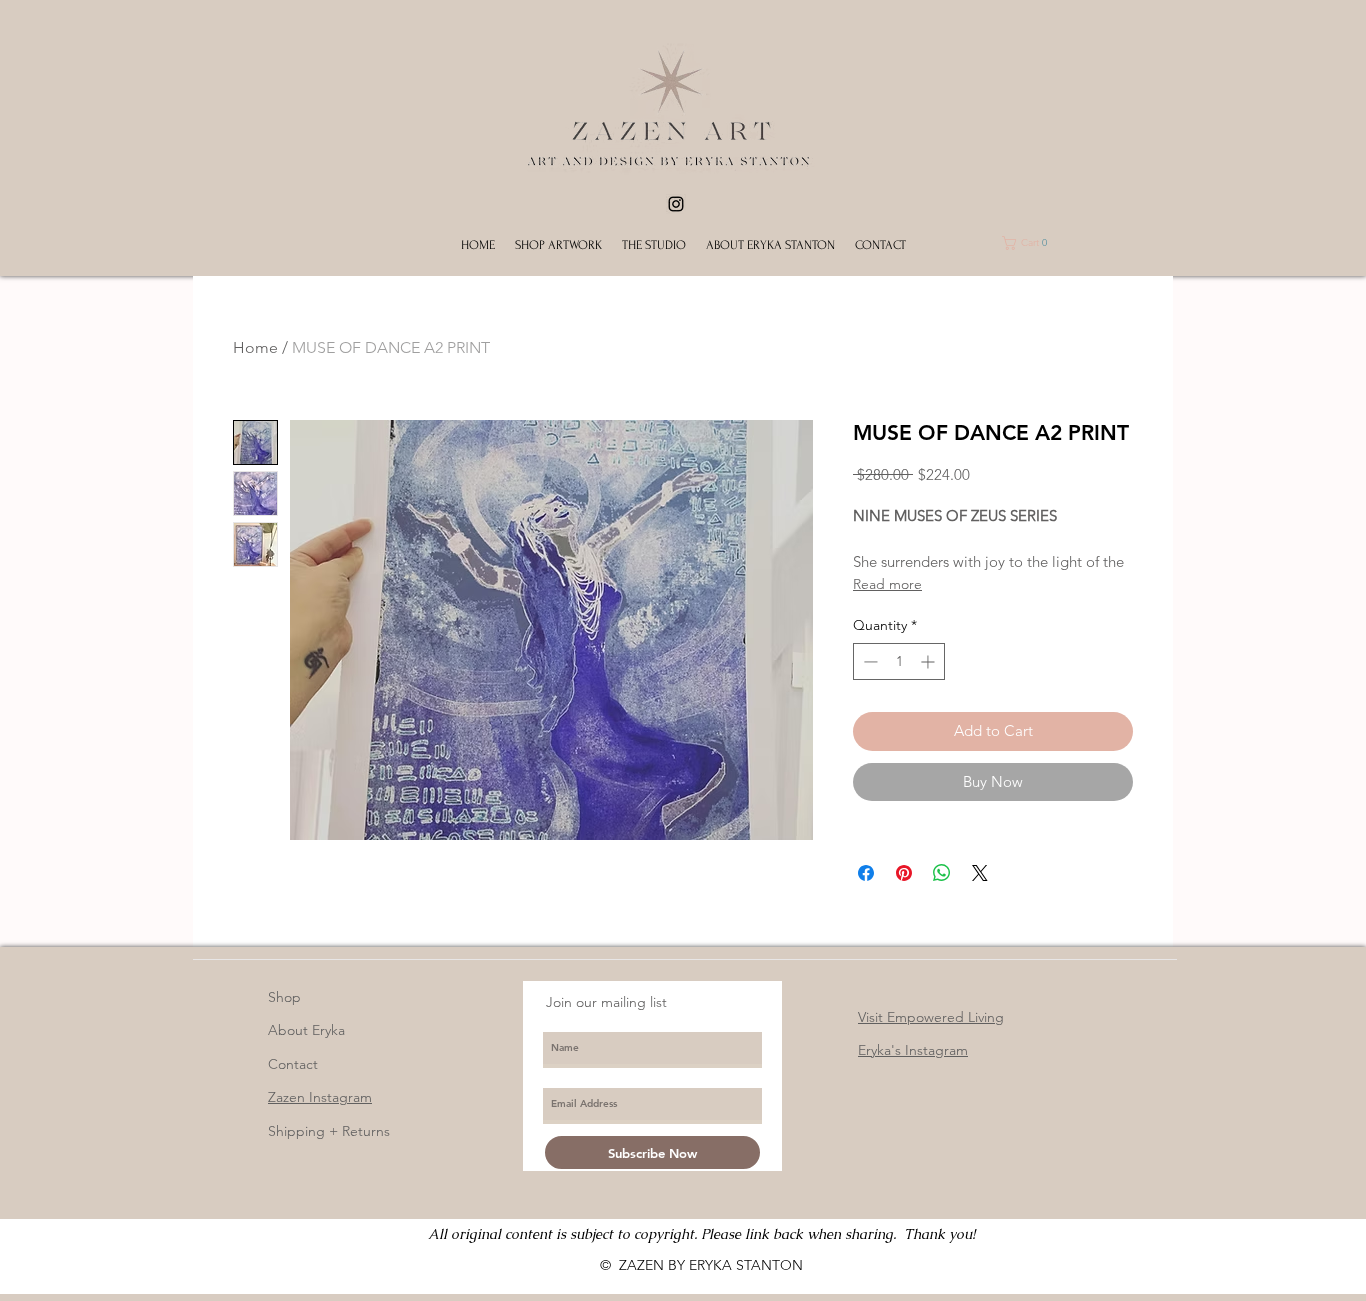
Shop (284, 997)
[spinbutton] (899, 661)
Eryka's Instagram (913, 1050)
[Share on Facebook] (866, 873)
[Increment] (929, 661)
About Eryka (306, 1030)
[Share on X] (980, 873)
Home (255, 347)
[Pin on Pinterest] (904, 873)
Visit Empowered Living (931, 1017)
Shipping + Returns (329, 1131)
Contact (293, 1064)
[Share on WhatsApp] (942, 873)
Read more (887, 584)
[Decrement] (868, 661)
